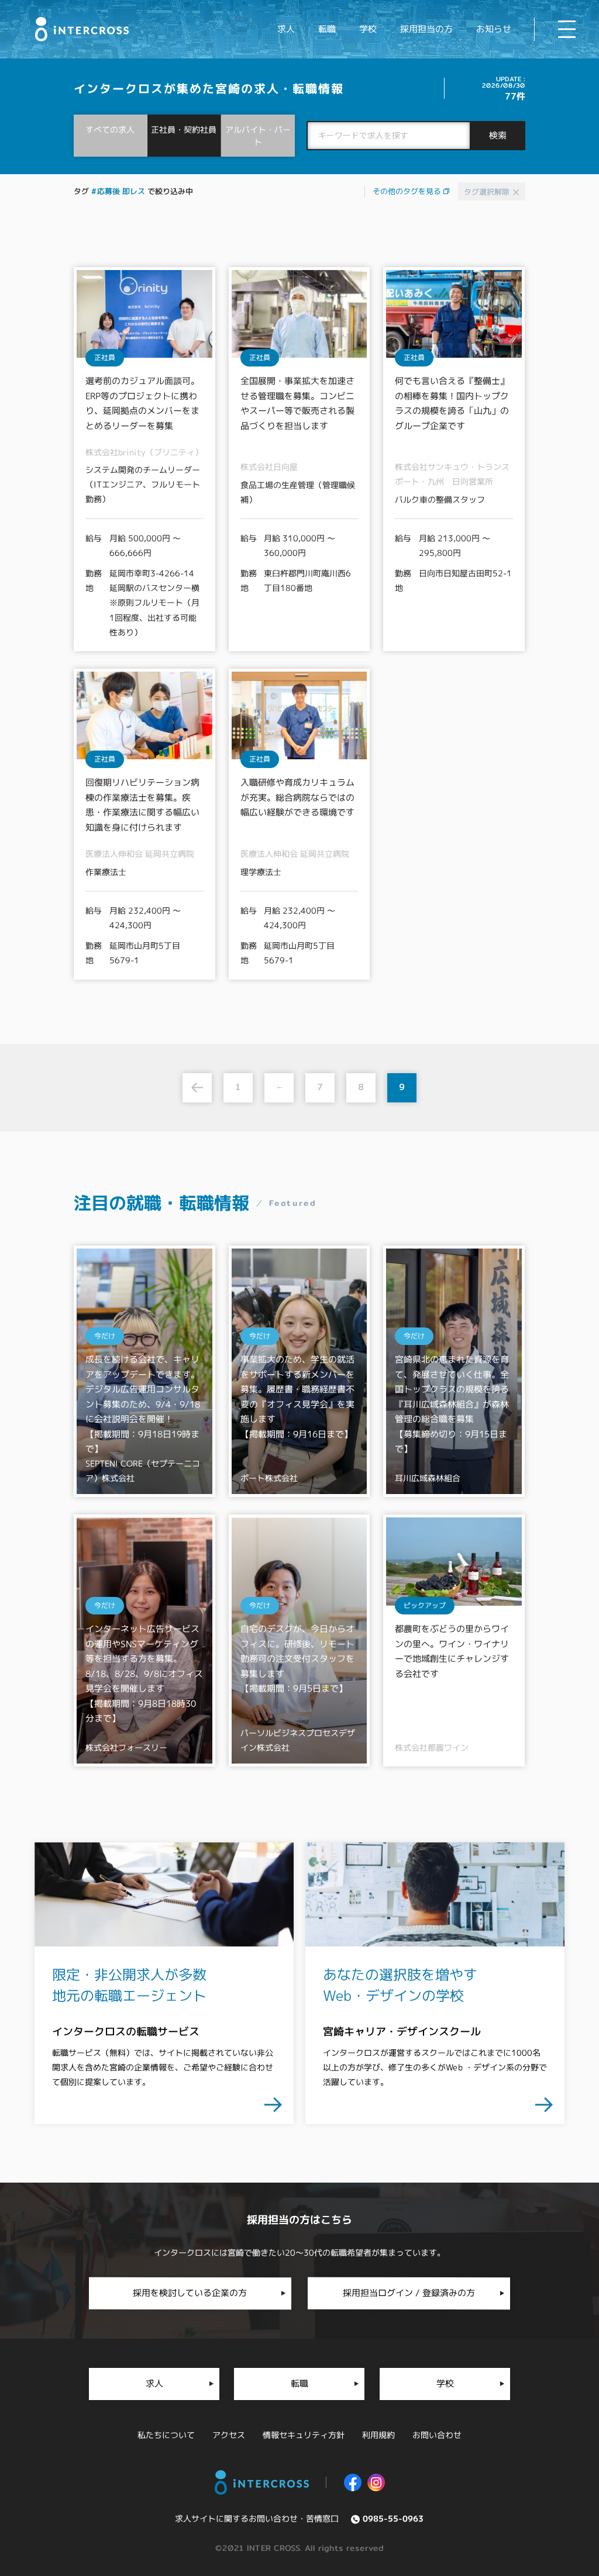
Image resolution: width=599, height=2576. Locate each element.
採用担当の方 (426, 29)
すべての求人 (111, 129)
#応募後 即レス (118, 191)
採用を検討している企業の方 (190, 2293)
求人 (286, 29)
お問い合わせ (437, 2435)
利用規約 (378, 2435)
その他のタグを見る (408, 191)
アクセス (229, 2435)
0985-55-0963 (393, 2519)
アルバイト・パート (258, 136)
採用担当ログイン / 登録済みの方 (409, 2293)
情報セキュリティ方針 (304, 2435)
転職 (327, 29)
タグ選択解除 (488, 192)
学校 (368, 29)
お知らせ (494, 29)
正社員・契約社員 (184, 129)
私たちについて (166, 2435)
